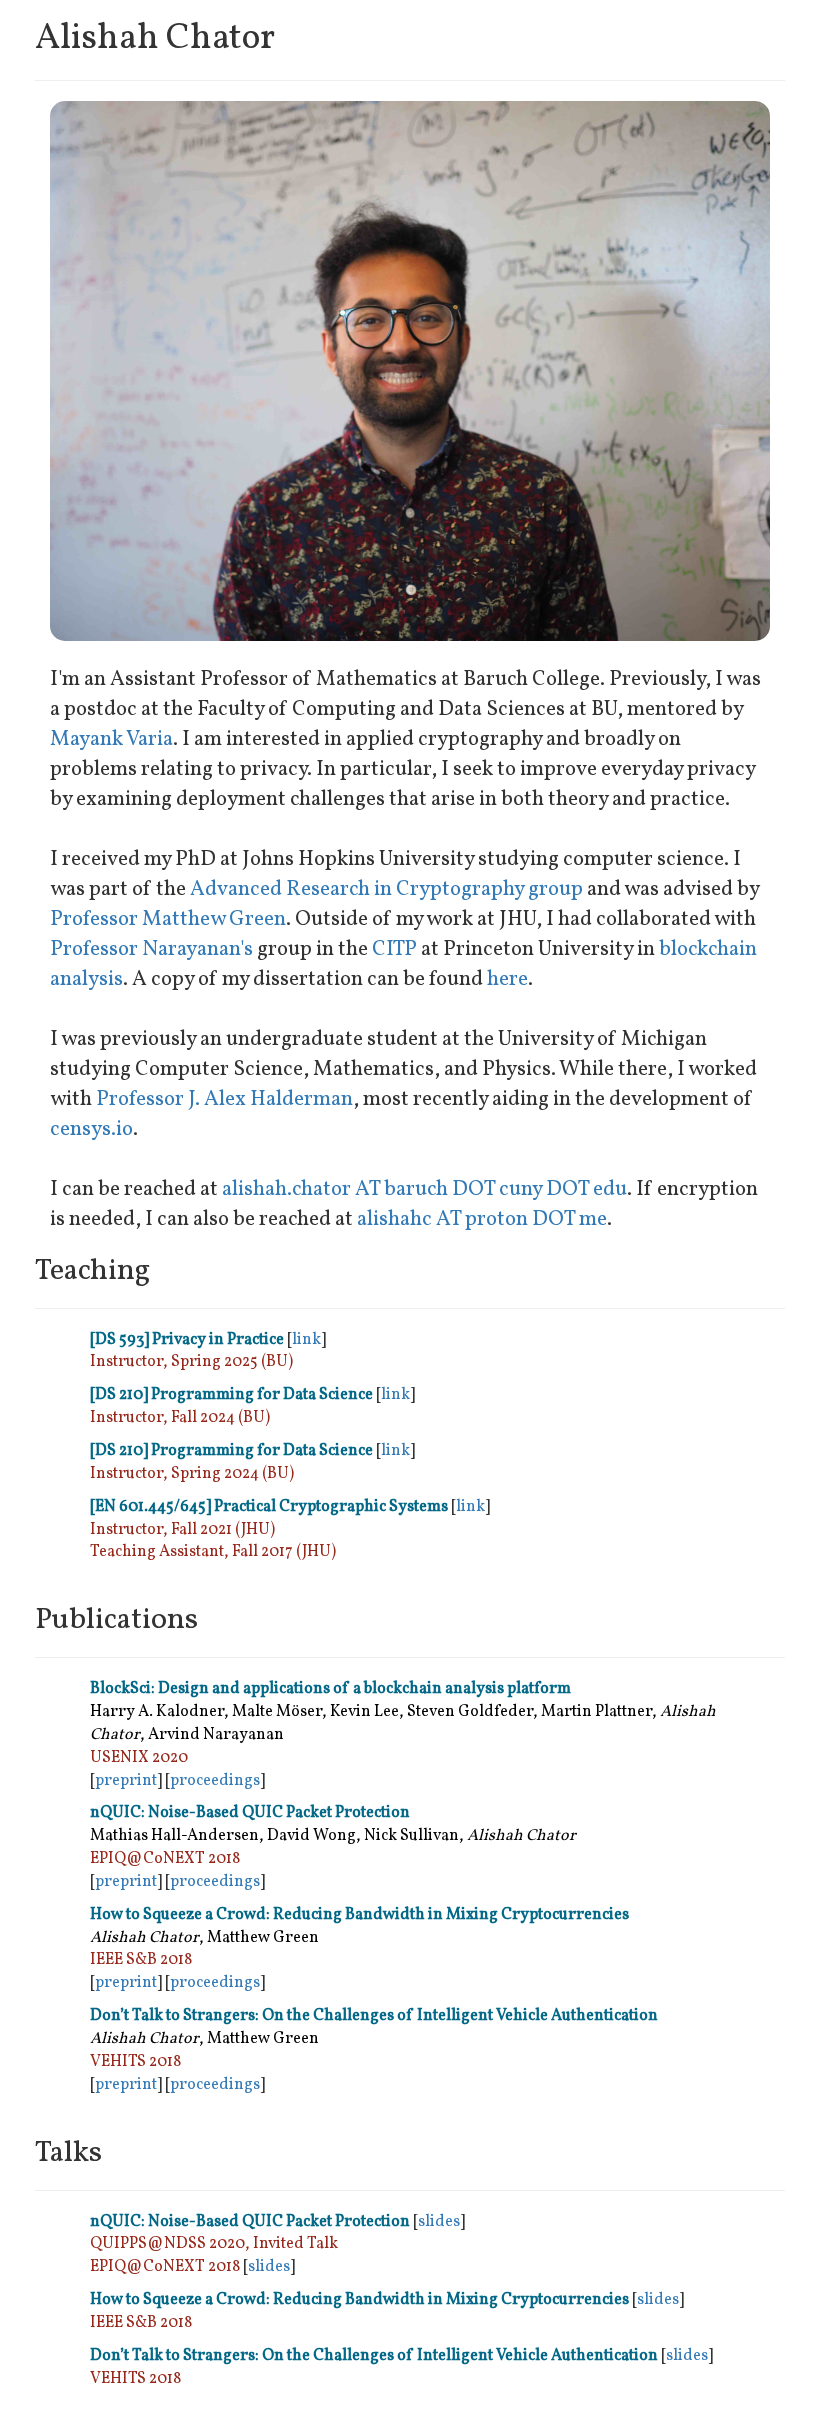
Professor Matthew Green (168, 919)
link (306, 1340)
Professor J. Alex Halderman (224, 1099)
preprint (126, 1781)
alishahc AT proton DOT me (482, 1219)
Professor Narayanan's (151, 949)
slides (439, 2222)
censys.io (91, 1129)
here (507, 979)
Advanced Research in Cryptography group (386, 889)
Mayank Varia (111, 739)
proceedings (215, 1781)
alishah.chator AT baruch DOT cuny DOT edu (424, 1189)
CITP (394, 949)
